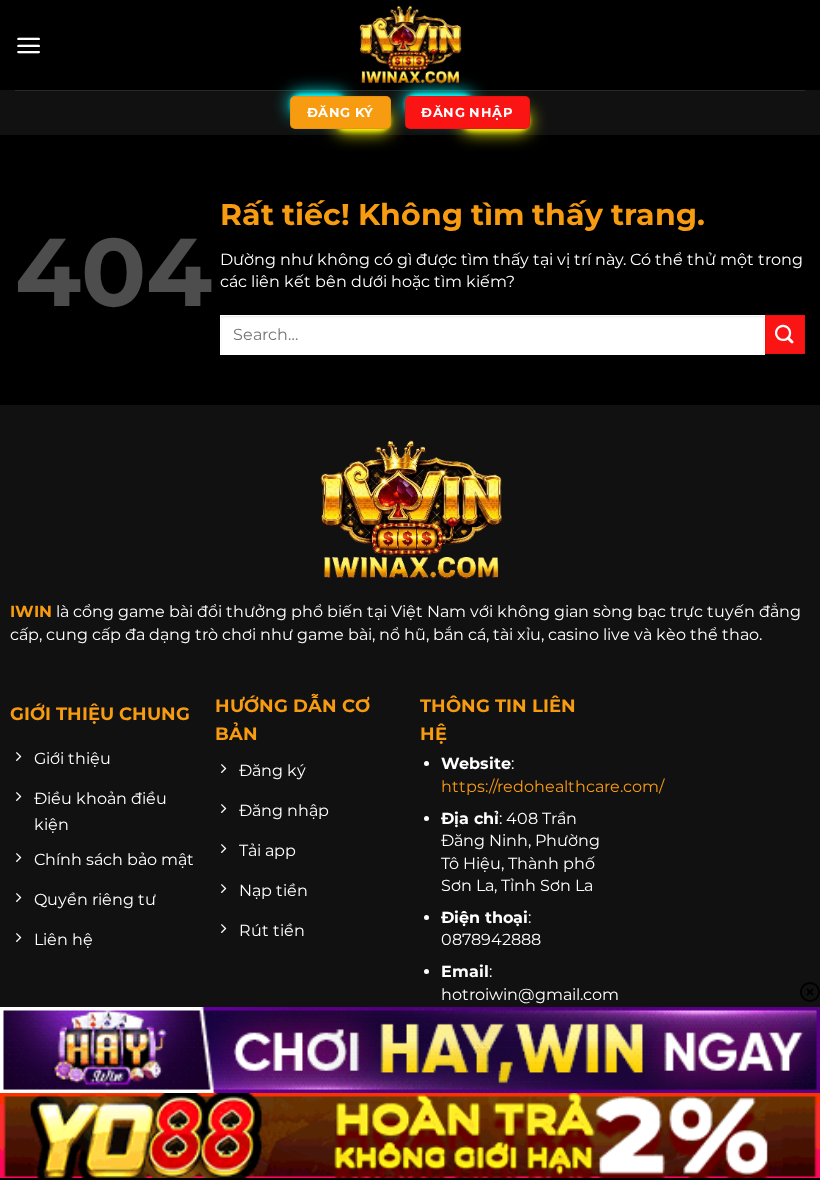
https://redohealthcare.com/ (552, 786)
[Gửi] (785, 334)
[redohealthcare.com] (410, 45)
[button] (28, 45)
